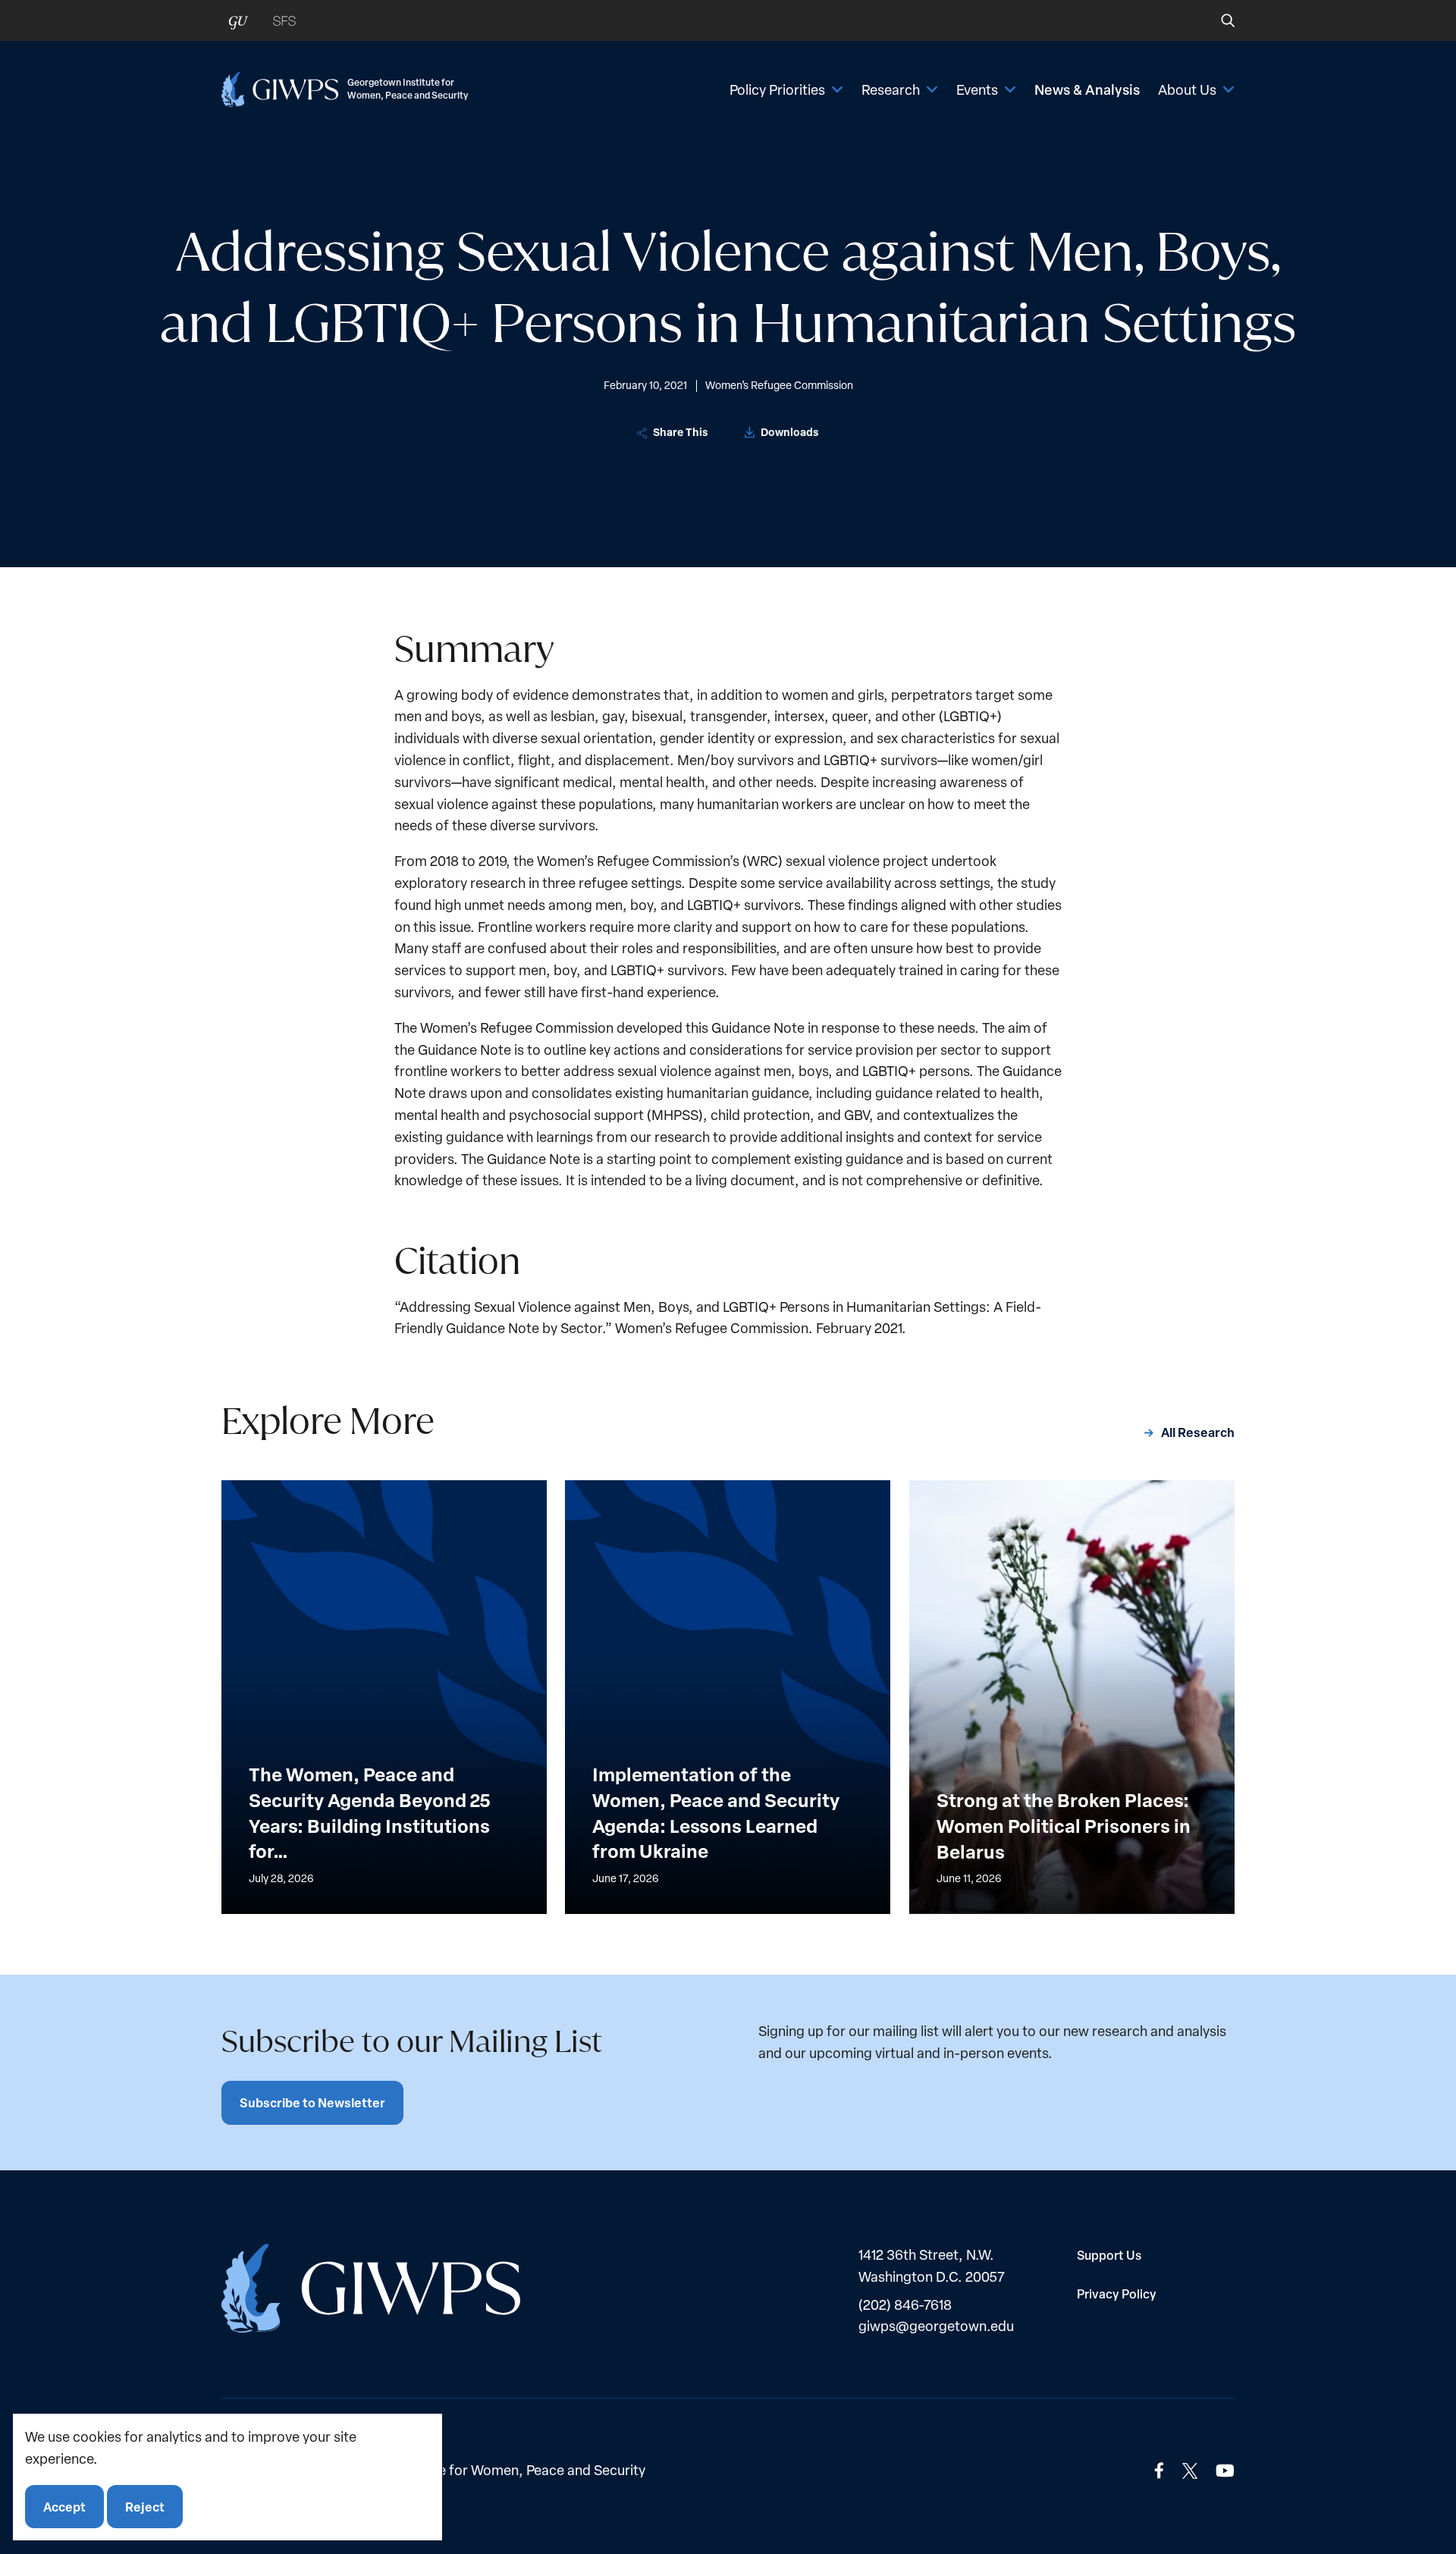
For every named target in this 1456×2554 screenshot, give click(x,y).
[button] (1218, 20)
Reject (145, 2506)
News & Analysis (1087, 89)
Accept (64, 2506)
